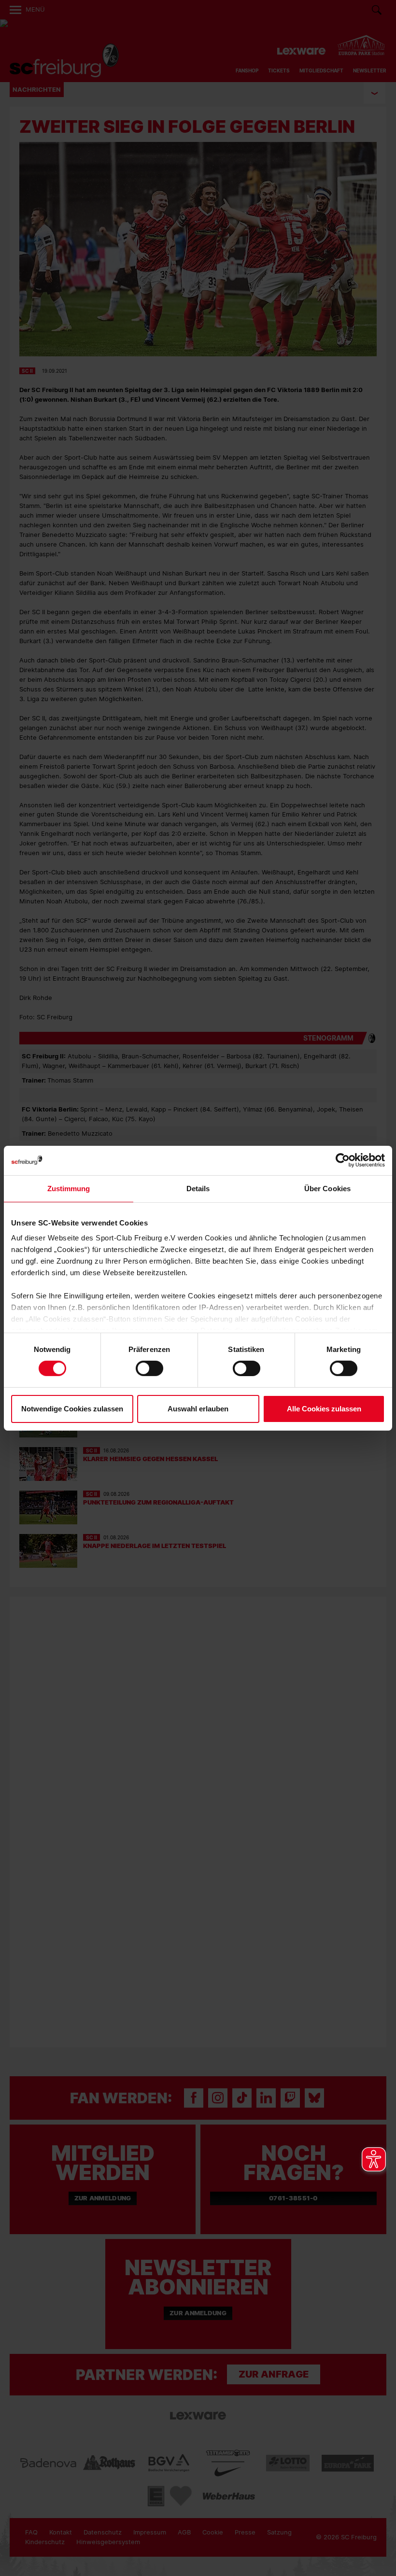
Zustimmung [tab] (69, 1188)
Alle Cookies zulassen (324, 1409)
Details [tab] (198, 1188)
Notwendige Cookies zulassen (72, 1409)
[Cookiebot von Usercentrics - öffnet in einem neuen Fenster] (343, 1160)
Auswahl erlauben (198, 1409)
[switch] (149, 1368)
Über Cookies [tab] (327, 1188)
